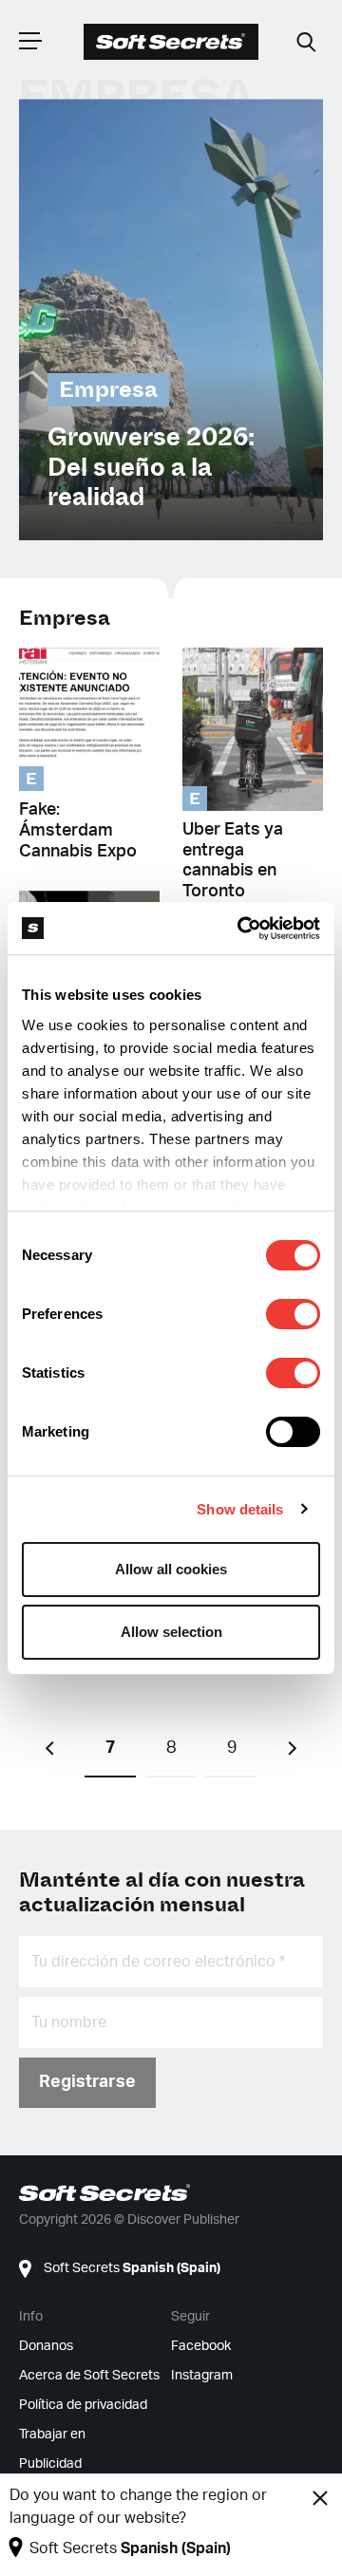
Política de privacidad (83, 2405)
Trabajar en (52, 2435)
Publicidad (50, 2464)
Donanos (46, 2346)
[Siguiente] (293, 1749)
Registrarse (87, 2082)
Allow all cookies (171, 1569)
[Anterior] (49, 1749)
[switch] (293, 1314)
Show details (240, 1509)
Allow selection (171, 1632)
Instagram (202, 2376)
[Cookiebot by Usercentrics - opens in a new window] (241, 929)
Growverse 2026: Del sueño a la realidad (151, 467)
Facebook (201, 2346)
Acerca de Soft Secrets (89, 2376)
